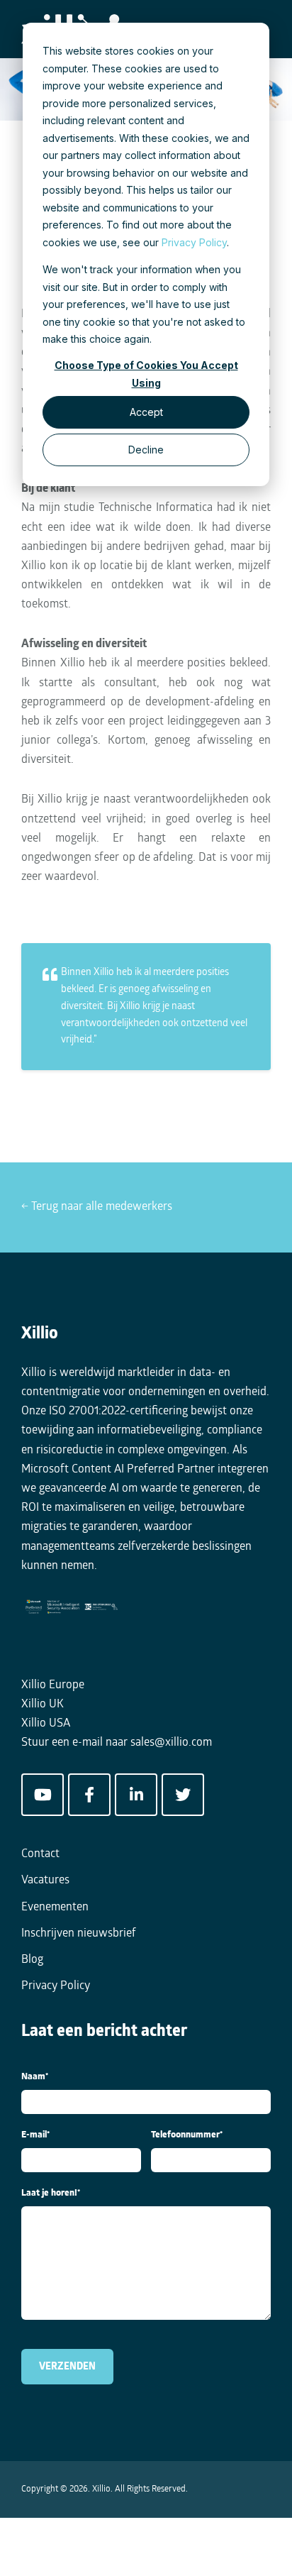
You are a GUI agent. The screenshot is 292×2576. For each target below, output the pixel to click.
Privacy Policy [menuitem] (56, 1986)
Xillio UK (43, 1705)
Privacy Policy (194, 242)
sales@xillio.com (171, 1743)
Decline (146, 450)
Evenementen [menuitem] (55, 1908)
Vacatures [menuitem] (45, 1881)
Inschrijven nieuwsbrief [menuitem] (79, 1934)
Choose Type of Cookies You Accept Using (146, 374)
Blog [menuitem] (32, 1960)
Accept (146, 412)
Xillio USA (46, 1724)
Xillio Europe (53, 1685)
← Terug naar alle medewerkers (97, 1207)
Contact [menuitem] (40, 1854)
